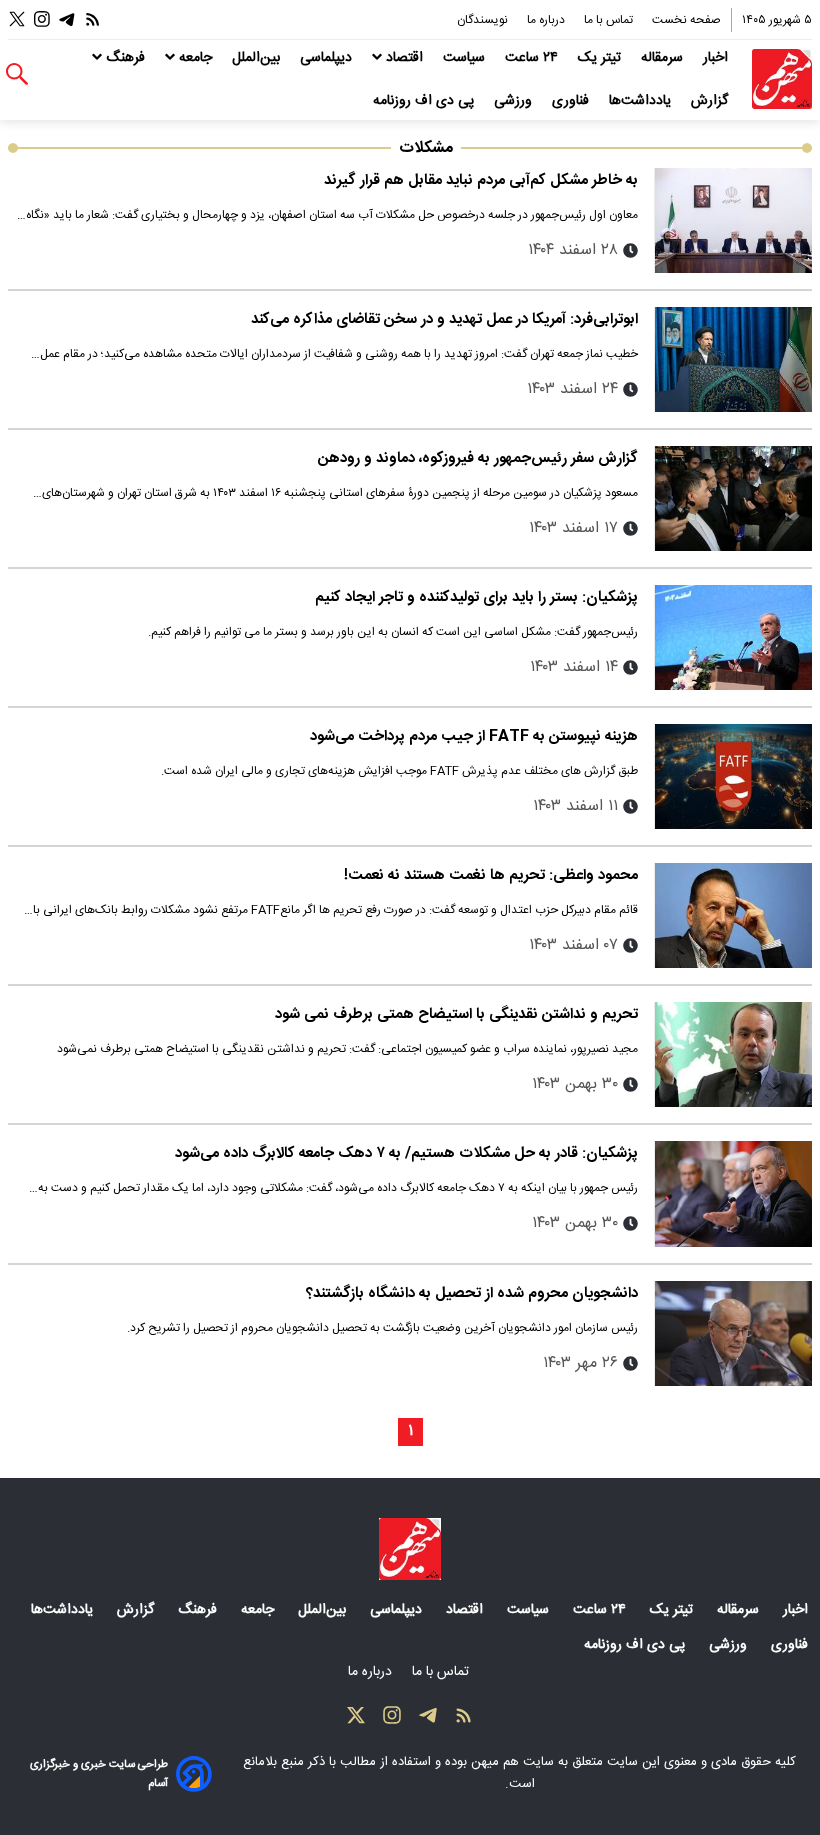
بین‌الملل (258, 58)
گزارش (711, 101)
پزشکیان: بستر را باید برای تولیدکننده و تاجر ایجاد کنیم (476, 597)
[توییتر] (17, 19)
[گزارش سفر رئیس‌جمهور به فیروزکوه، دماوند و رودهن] (733, 498)
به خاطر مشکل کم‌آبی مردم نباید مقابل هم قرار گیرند (481, 180)
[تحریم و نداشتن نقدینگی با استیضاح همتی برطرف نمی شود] (733, 1054)
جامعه (195, 58)
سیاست (466, 58)
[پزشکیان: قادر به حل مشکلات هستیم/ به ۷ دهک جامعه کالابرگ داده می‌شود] (733, 1193)
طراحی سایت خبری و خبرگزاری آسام (99, 1774)
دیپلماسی (328, 58)
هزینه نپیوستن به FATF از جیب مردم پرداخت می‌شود (474, 736)
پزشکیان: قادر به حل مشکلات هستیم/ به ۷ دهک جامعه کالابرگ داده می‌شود (406, 1153)
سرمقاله (664, 58)
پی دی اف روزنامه (425, 101)
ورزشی (515, 101)
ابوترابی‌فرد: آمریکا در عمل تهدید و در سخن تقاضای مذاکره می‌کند (444, 319)
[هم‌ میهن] (410, 1549)
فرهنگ (125, 58)
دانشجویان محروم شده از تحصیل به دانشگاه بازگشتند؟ (472, 1293)
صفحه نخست (686, 20)
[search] (17, 74)
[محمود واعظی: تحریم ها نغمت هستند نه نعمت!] (733, 915)
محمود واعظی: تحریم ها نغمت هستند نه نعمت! (491, 875)
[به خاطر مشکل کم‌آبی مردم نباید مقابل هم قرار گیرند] (733, 220)
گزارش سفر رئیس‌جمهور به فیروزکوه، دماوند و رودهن (478, 458)
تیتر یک (601, 58)
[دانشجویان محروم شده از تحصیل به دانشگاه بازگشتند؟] (733, 1333)
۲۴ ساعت (533, 58)
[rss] (93, 19)
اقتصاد (404, 58)
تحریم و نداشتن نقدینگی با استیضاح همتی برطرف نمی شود (456, 1014)
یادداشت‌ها (642, 101)
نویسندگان (484, 20)
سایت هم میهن (512, 1762)
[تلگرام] (67, 19)
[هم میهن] (782, 79)
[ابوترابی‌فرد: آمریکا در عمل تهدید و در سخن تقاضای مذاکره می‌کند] (733, 359)
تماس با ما (610, 20)
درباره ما (547, 20)
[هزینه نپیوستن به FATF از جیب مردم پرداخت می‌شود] (733, 776)
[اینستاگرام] (42, 19)
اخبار (717, 58)
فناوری (572, 101)
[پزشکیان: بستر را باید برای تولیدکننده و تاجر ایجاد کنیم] (733, 637)
